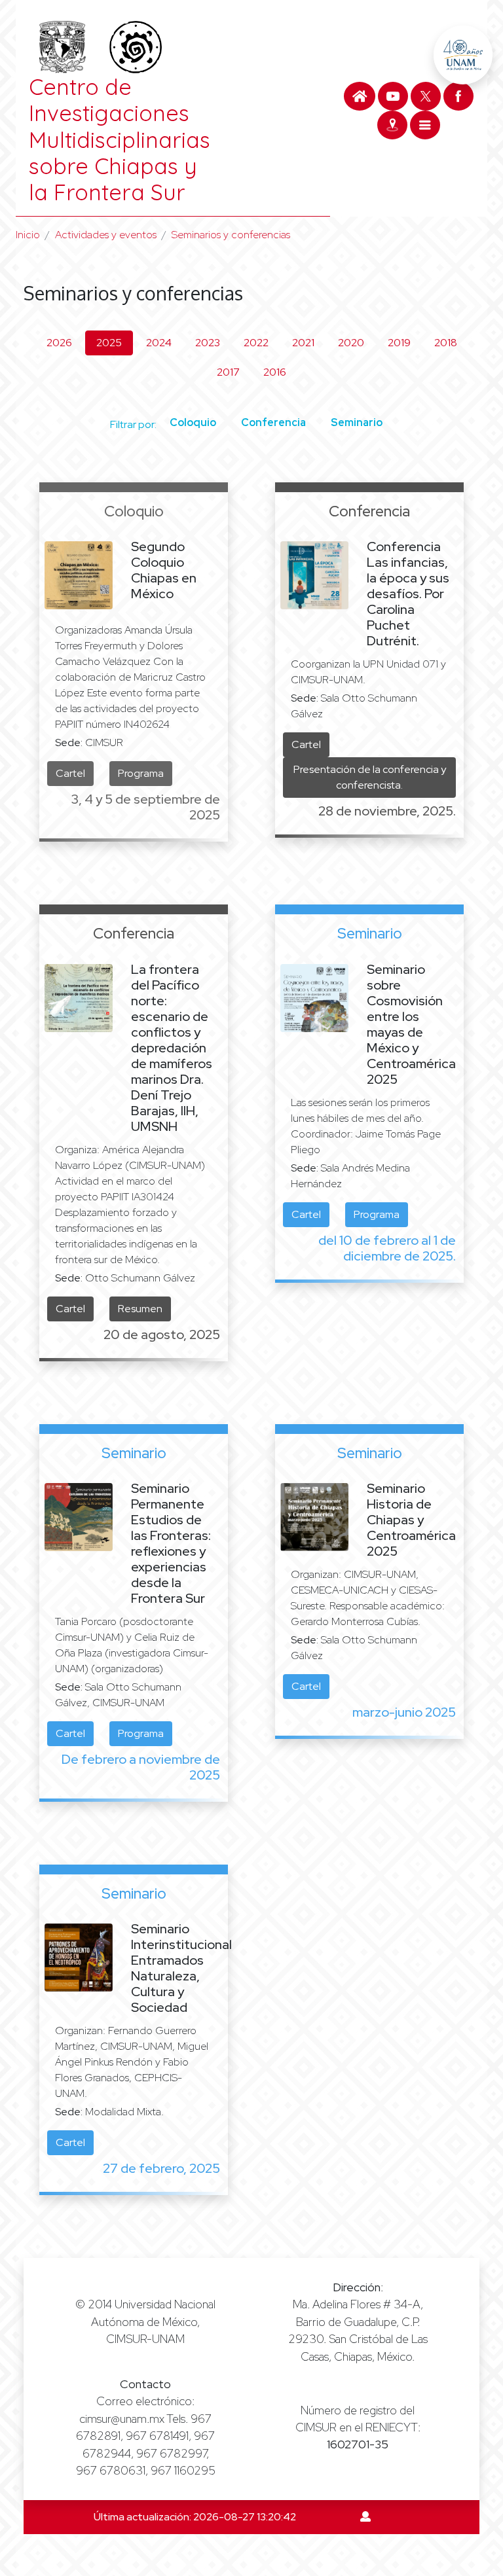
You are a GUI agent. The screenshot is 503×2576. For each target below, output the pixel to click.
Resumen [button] (140, 1309)
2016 (275, 372)
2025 (109, 343)
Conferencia (273, 422)
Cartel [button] (70, 773)
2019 (399, 343)
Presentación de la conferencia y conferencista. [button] (370, 777)
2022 (256, 343)
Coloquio (193, 422)
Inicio (28, 235)
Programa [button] (141, 773)
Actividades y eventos (106, 235)
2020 (351, 343)
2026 (59, 343)
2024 (159, 343)
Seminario (357, 422)
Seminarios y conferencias (231, 235)
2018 (446, 343)
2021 (303, 343)
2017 (228, 372)
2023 (208, 343)
